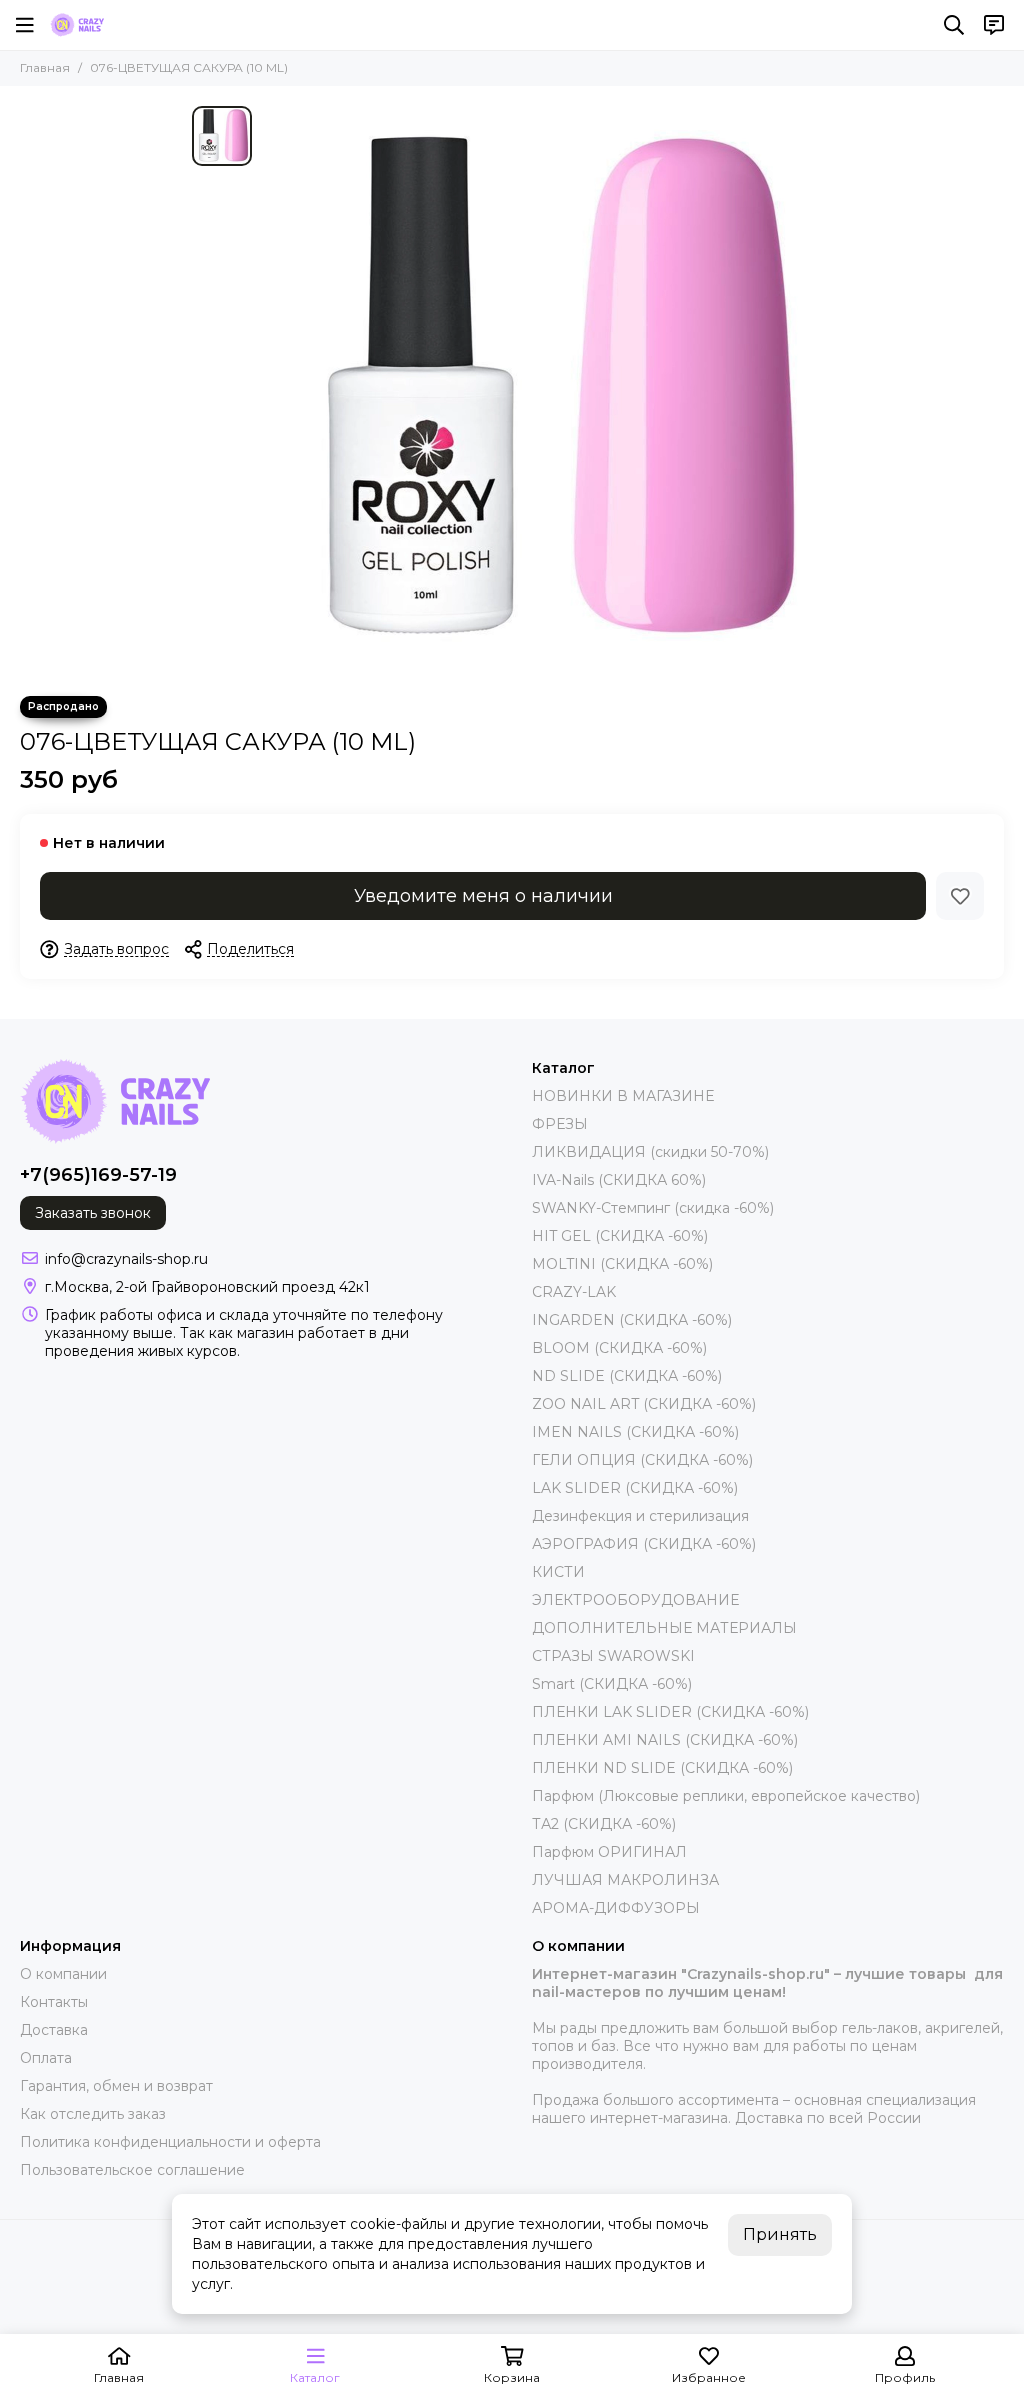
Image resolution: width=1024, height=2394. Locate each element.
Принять (780, 2234)
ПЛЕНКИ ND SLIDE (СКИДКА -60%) (662, 1768)
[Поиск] (954, 25)
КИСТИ (558, 1572)
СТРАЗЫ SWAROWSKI (613, 1656)
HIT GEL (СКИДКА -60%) (620, 1236)
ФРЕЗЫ (560, 1124)
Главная (45, 67)
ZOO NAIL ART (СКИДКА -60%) (644, 1404)
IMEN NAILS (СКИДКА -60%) (635, 1432)
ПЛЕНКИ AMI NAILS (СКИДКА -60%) (665, 1740)
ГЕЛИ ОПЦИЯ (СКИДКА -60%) (642, 1460)
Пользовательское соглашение (132, 2170)
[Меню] (25, 25)
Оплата (46, 2058)
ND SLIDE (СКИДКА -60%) (627, 1376)
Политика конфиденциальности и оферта (170, 2142)
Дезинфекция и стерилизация (640, 1516)
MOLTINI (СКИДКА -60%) (622, 1264)
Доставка (54, 2030)
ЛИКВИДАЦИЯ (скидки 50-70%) (650, 1152)
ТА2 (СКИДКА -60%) (604, 1824)
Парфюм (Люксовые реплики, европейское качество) (726, 1796)
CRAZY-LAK (574, 1292)
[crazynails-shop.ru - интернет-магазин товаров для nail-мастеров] (77, 25)
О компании (63, 1974)
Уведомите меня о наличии (483, 896)
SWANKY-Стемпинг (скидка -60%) (653, 1208)
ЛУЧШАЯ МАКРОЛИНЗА (625, 1880)
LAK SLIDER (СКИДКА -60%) (635, 1488)
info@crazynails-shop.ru (126, 1259)
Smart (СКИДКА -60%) (612, 1684)
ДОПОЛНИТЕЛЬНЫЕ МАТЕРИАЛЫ (664, 1628)
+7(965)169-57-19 (98, 1175)
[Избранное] (960, 896)
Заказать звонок (93, 1213)
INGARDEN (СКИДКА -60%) (632, 1320)
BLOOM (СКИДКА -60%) (619, 1348)
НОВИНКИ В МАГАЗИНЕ (623, 1096)
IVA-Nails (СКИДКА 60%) (619, 1180)
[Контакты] (994, 25)
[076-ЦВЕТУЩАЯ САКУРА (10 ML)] (547, 391)
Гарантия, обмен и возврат (116, 2086)
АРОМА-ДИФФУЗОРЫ (616, 1908)
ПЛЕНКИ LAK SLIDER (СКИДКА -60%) (670, 1712)
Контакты (54, 2002)
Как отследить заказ (93, 2114)
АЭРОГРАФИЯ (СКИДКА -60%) (644, 1544)
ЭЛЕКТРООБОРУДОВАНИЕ (635, 1600)
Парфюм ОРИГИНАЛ (609, 1852)
